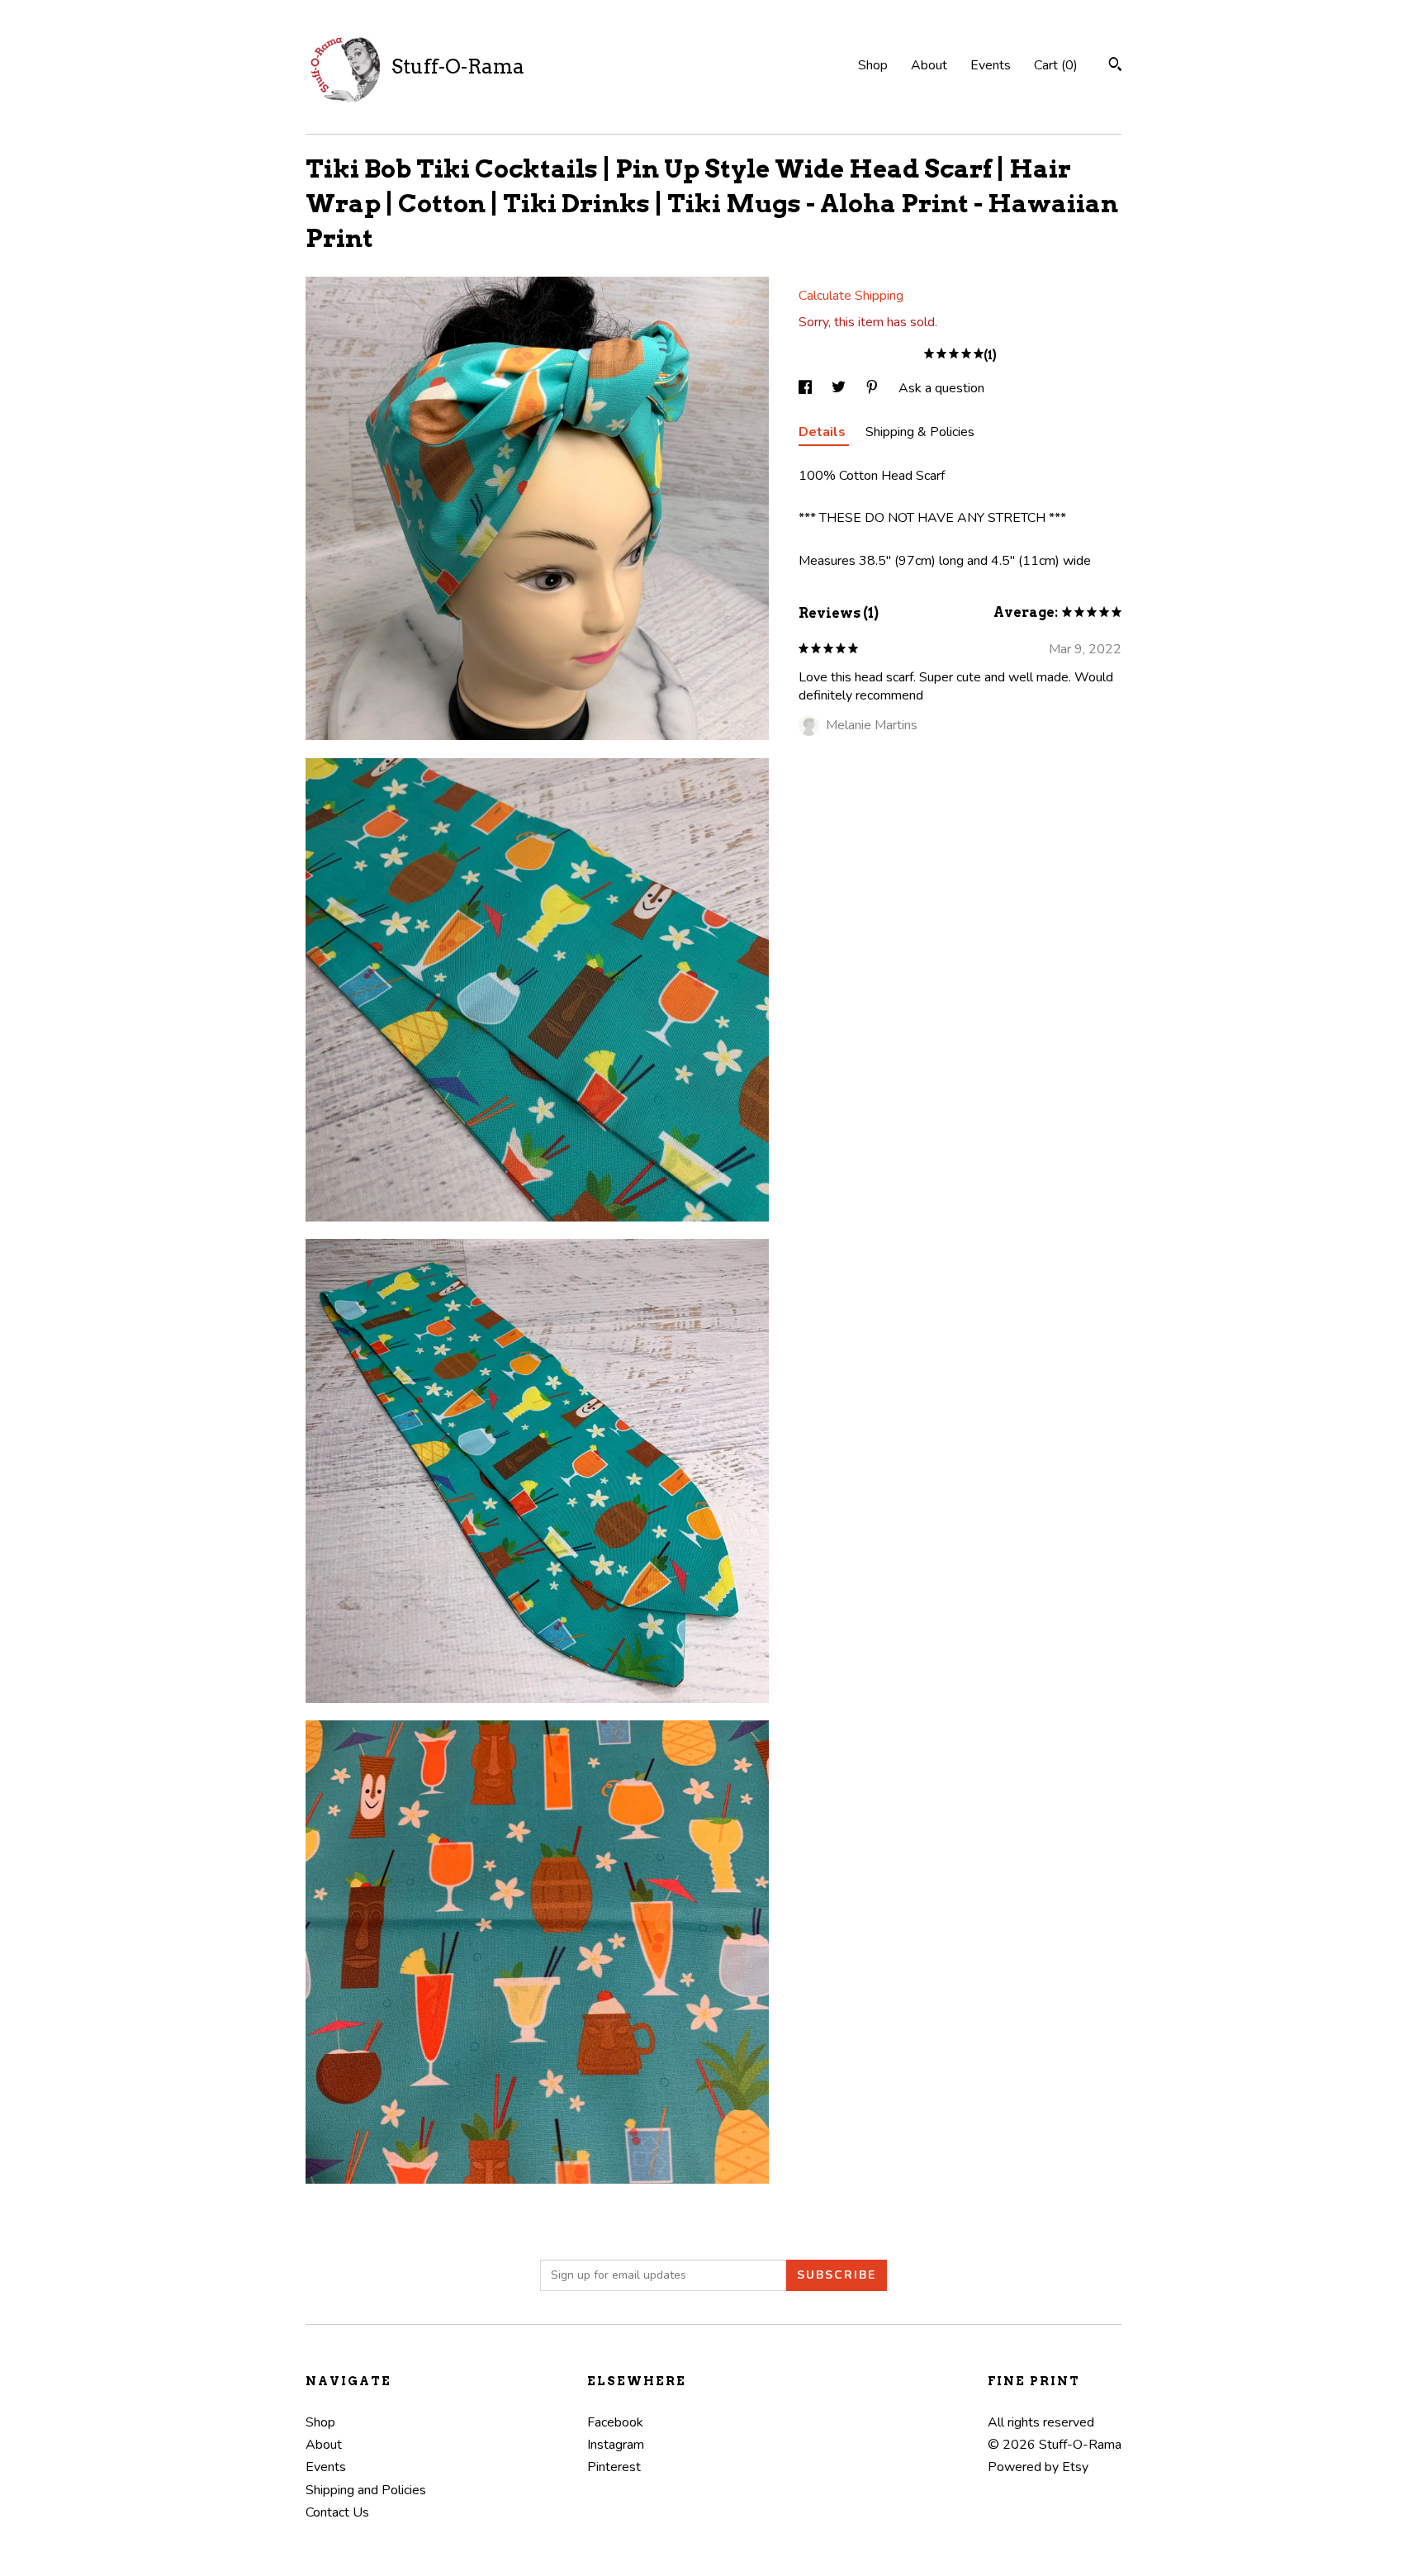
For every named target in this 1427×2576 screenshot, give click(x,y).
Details (824, 432)
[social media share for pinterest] (874, 388)
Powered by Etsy (1038, 2467)
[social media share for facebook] (807, 388)
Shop (873, 65)
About (929, 65)
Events (991, 65)
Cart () (1056, 65)
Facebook (615, 2422)
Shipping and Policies (366, 2490)
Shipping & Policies (920, 432)
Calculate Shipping (851, 296)
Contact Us (337, 2512)
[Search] (1115, 66)
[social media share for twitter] (840, 388)
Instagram (616, 2445)
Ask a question (941, 388)
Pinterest (614, 2467)
